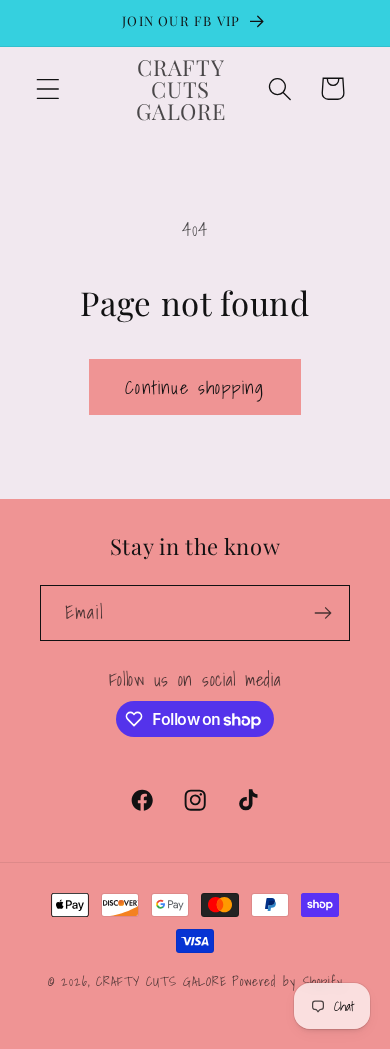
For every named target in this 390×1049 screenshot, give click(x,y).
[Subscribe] (322, 613)
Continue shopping (194, 387)
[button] (48, 88)
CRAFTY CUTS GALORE (161, 981)
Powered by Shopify (287, 981)
